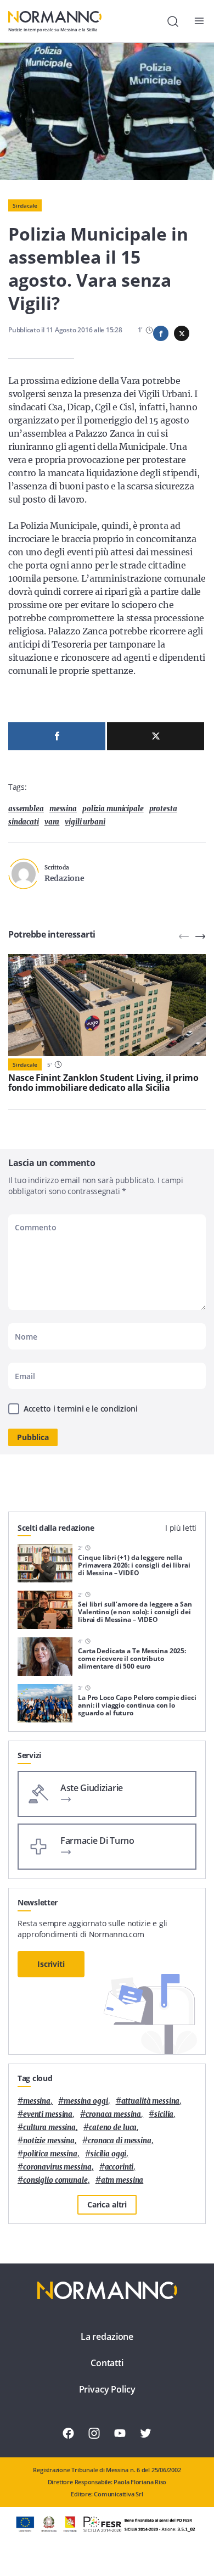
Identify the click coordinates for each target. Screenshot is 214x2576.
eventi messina (48, 2114)
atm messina (122, 2180)
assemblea (26, 809)
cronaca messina (113, 2114)
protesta (163, 809)
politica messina (50, 2154)
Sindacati (24, 822)
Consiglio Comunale (55, 2180)
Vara (52, 822)
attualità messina (151, 2101)
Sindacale (25, 205)
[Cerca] (173, 21)
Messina (63, 809)
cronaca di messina (120, 2141)
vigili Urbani (85, 822)
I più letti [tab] (181, 1528)
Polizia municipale (113, 809)
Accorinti (119, 2167)
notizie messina (49, 2141)
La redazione (107, 2337)
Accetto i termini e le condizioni (81, 1409)
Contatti (107, 2363)
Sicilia (164, 2114)
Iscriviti (51, 1964)
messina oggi (86, 2101)
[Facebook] (57, 736)
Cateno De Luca (113, 2128)
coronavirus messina (57, 2167)
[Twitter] (156, 736)
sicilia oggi (108, 2154)
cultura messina (49, 2128)
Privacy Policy (107, 2389)
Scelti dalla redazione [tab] (56, 1528)
